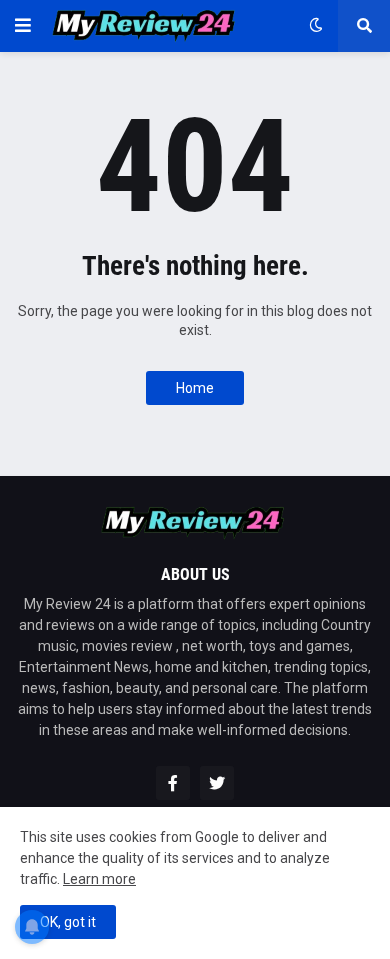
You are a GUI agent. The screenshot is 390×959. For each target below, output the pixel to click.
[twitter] (217, 783)
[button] (23, 26)
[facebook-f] (173, 783)
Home (195, 388)
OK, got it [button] (68, 922)
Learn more (99, 879)
